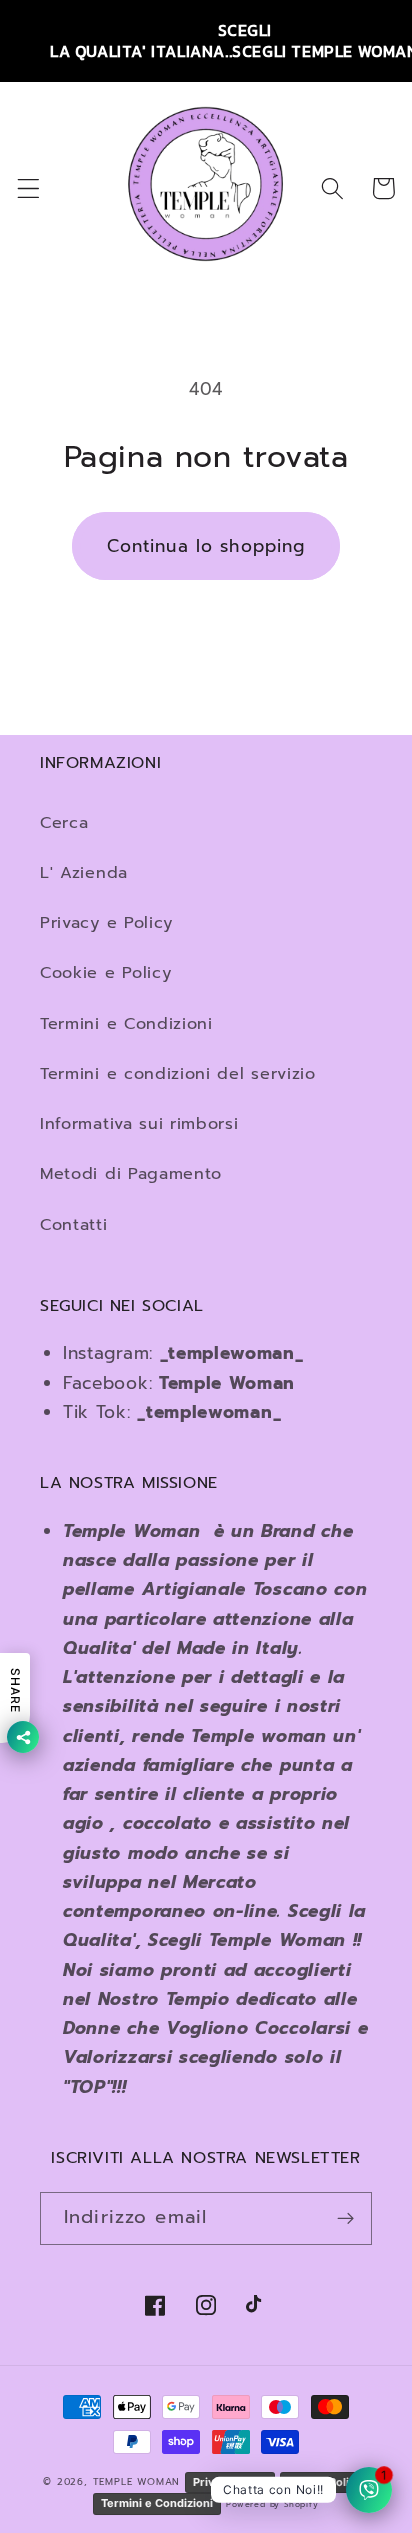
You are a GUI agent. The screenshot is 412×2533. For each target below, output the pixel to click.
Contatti (74, 1224)
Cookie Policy (324, 2482)
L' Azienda (84, 872)
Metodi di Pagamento (131, 1173)
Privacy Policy (230, 2482)
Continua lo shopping (206, 546)
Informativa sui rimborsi (139, 1123)
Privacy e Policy (106, 922)
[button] (28, 188)
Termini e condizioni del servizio (178, 1073)
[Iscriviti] (345, 2219)
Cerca (64, 822)
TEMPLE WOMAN (139, 2482)
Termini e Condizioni (126, 1023)
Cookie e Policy (105, 972)
